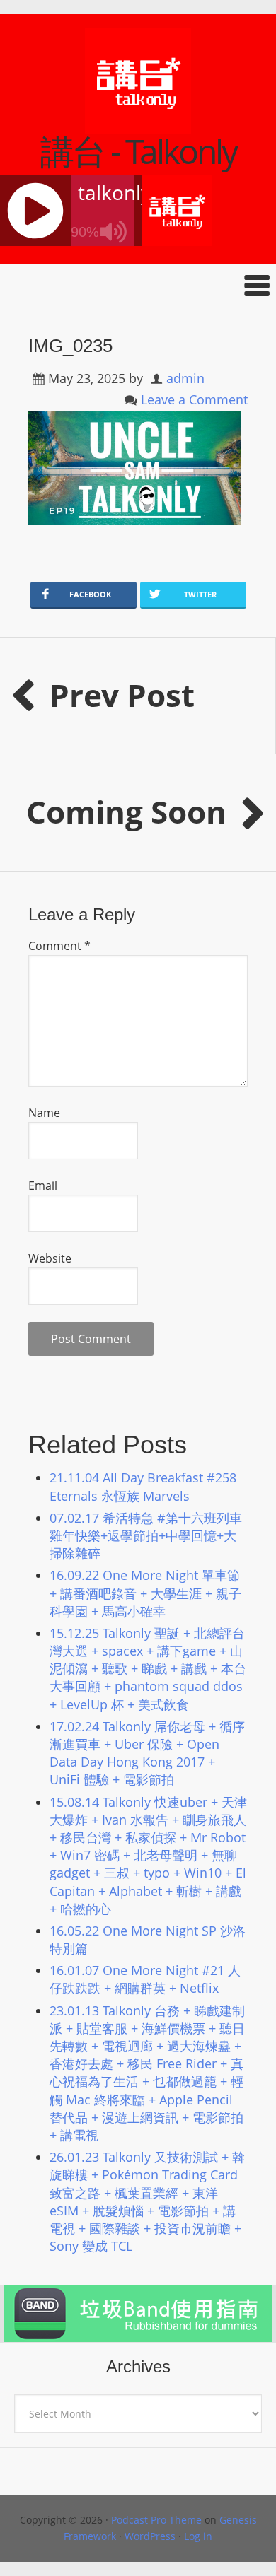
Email (43, 1185)
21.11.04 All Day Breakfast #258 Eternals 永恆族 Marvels (143, 1486)
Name (44, 1113)
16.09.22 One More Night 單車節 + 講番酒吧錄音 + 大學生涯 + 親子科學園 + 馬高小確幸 (145, 1593)
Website (50, 1258)
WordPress (150, 2536)
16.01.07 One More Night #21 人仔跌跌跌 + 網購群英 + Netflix (145, 1979)
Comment (59, 946)
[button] (138, 285)
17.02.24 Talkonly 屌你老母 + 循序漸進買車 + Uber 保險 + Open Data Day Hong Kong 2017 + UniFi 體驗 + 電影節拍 (147, 1753)
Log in (198, 2536)
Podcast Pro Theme (156, 2520)
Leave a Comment (194, 399)
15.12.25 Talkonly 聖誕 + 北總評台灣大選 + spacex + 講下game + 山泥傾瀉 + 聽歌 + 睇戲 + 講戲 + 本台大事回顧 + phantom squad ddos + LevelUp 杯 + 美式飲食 (148, 1669)
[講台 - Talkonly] (138, 125)
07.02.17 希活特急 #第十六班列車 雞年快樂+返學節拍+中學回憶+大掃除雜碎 (146, 1535)
